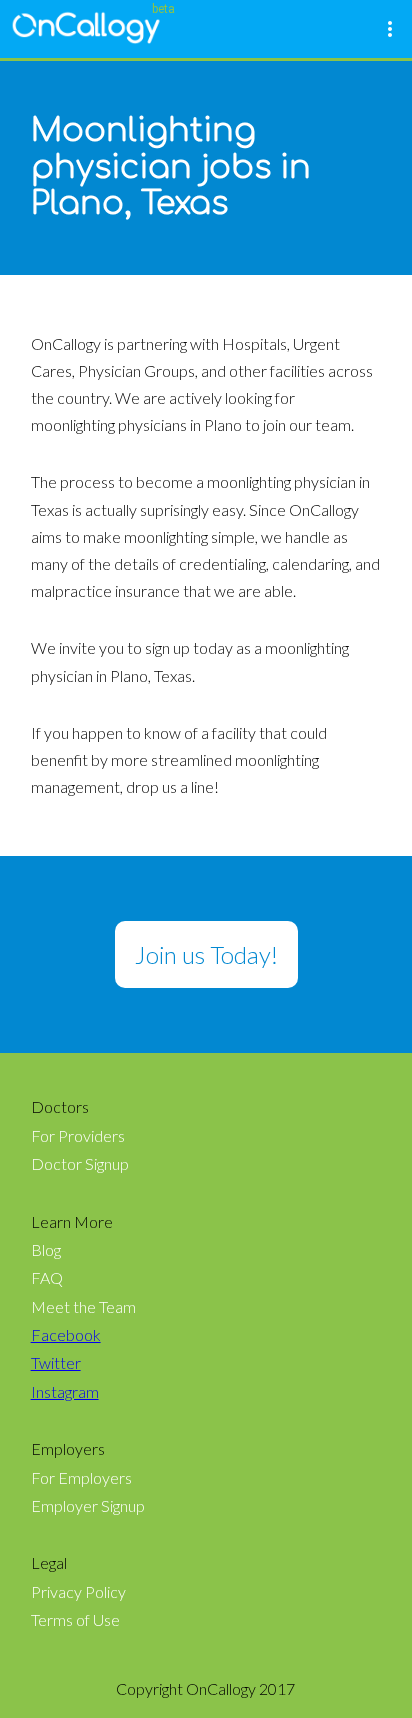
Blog (46, 1250)
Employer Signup (88, 1506)
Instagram (65, 1392)
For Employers (81, 1478)
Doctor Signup (80, 1164)
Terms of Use (75, 1620)
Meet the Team (83, 1307)
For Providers (78, 1136)
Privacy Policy (78, 1592)
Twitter (56, 1363)
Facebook (66, 1335)
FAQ (47, 1278)
